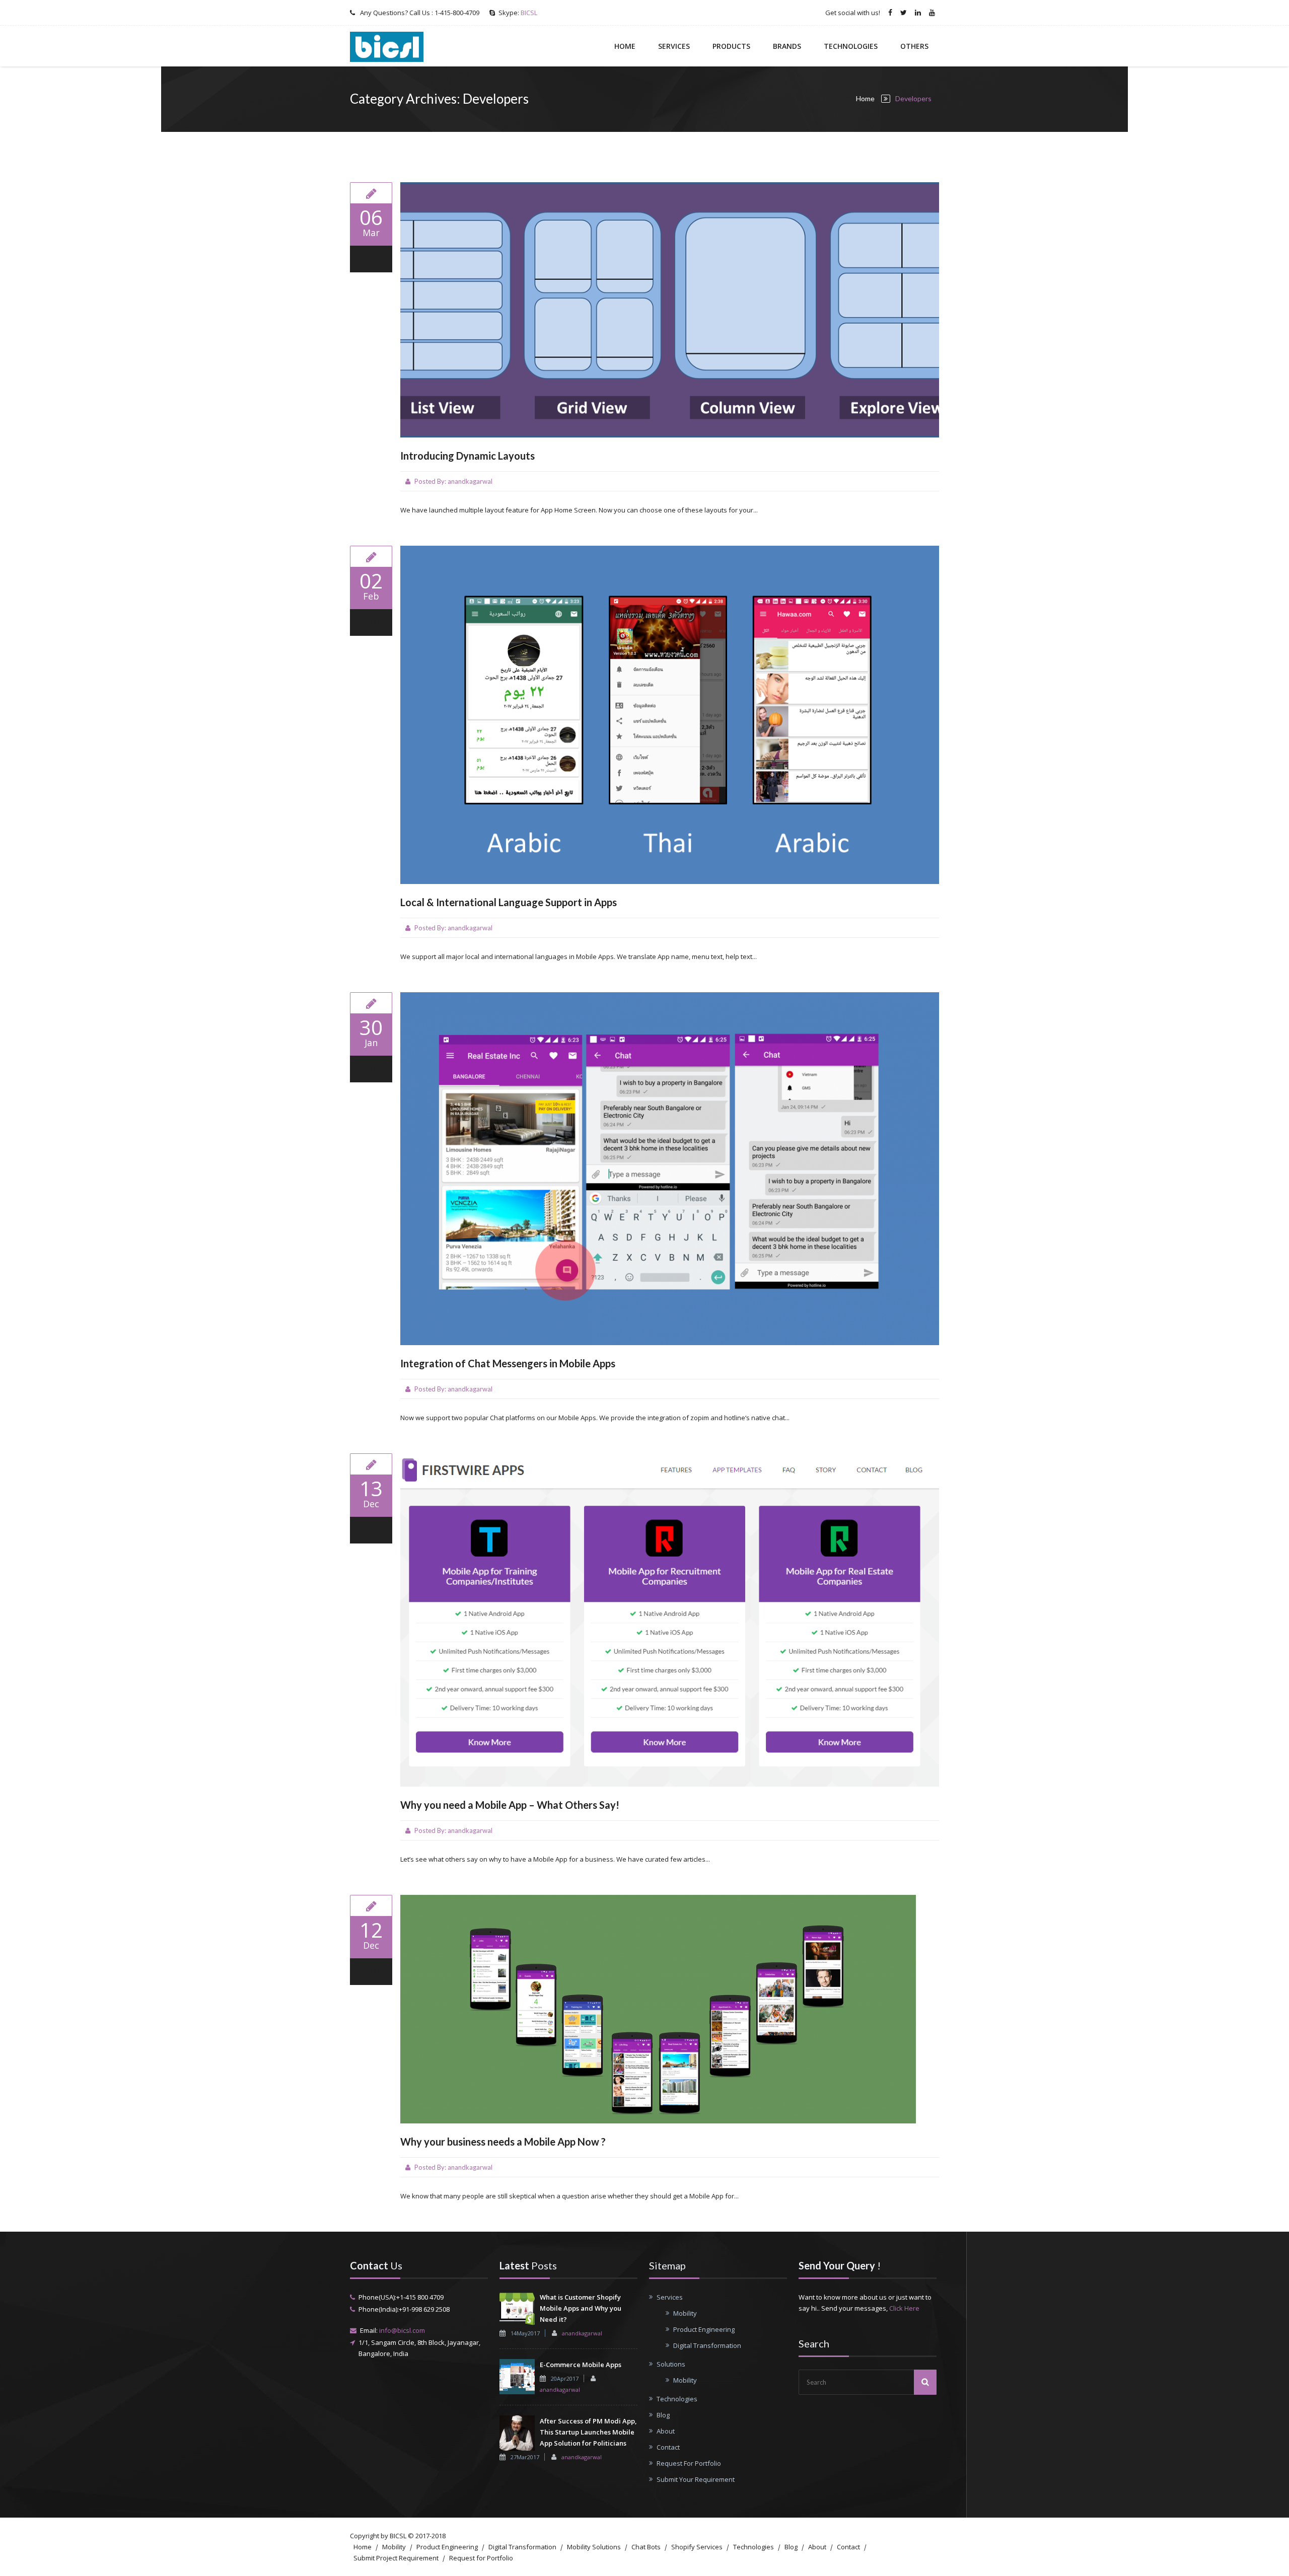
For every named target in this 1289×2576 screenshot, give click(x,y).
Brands (787, 46)
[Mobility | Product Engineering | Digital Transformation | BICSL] (387, 46)
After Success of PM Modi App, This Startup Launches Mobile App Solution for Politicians (588, 2432)
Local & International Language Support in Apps (509, 902)
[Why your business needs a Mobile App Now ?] (371, 1905)
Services (674, 46)
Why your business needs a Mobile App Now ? (503, 2142)
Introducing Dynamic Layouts (468, 456)
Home (625, 46)
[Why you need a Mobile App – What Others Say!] (371, 1464)
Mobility (685, 2313)
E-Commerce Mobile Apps (581, 2365)
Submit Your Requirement (696, 2479)
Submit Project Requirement (396, 2558)
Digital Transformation (707, 2345)
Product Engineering (704, 2329)
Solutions (671, 2364)
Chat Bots (646, 2547)
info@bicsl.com (402, 2330)
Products (731, 46)
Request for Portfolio (481, 2558)
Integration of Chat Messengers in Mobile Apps (508, 1363)
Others (914, 46)
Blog (663, 2415)
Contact (668, 2447)
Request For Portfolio (689, 2463)
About (666, 2431)
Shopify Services (697, 2547)
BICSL (529, 13)
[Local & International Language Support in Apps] (371, 556)
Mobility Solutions (594, 2547)
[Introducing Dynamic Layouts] (371, 193)
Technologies (851, 46)
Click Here (904, 2308)
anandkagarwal (470, 481)
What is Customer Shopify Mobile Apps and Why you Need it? (581, 2308)
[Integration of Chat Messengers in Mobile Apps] (371, 1003)
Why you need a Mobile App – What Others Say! (510, 1805)
